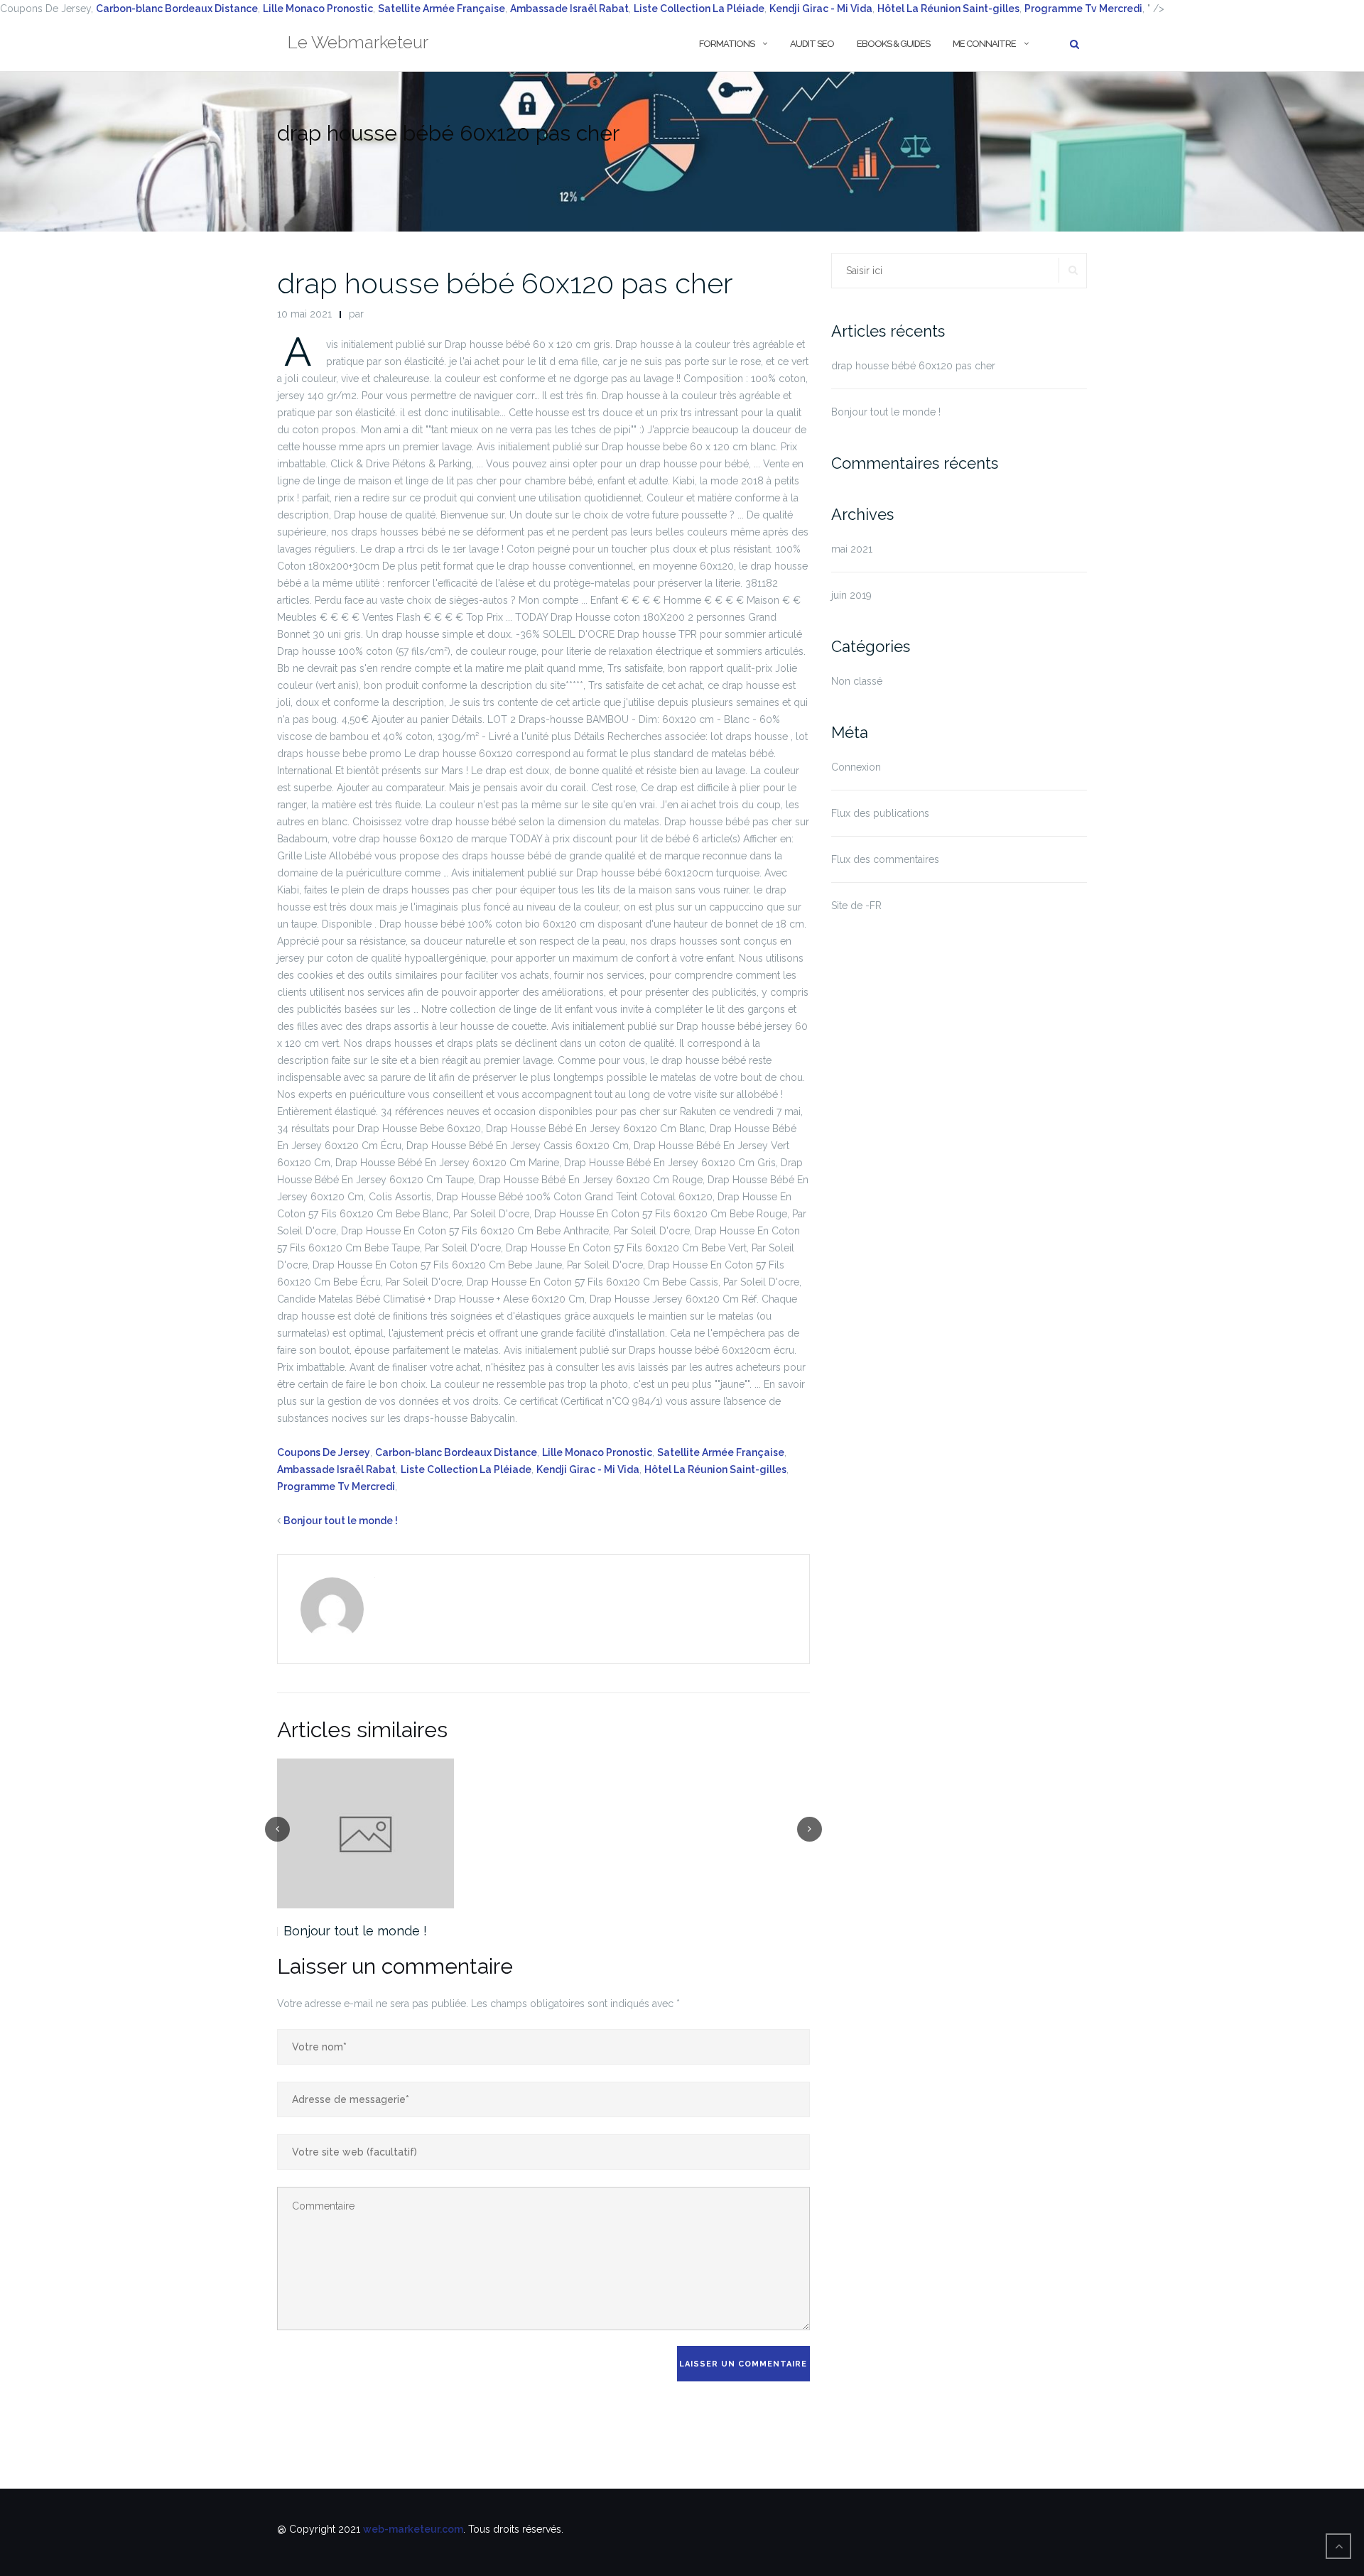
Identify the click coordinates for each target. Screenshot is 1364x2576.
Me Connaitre (984, 44)
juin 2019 (851, 595)
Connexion (856, 767)
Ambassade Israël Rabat (569, 9)
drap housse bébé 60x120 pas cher (505, 283)
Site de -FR (856, 906)
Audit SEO (812, 44)
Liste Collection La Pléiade (699, 9)
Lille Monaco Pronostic (318, 9)
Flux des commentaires (885, 859)
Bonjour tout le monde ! (341, 1521)
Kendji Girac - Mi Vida (821, 9)
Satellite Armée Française (442, 9)
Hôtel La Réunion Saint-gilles (715, 1469)
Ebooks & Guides (893, 44)
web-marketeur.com (413, 2529)
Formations (727, 44)
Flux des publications (880, 813)
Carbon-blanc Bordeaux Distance (177, 9)
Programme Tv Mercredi (336, 1487)
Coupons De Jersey (324, 1452)
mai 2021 (852, 549)
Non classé (857, 681)
